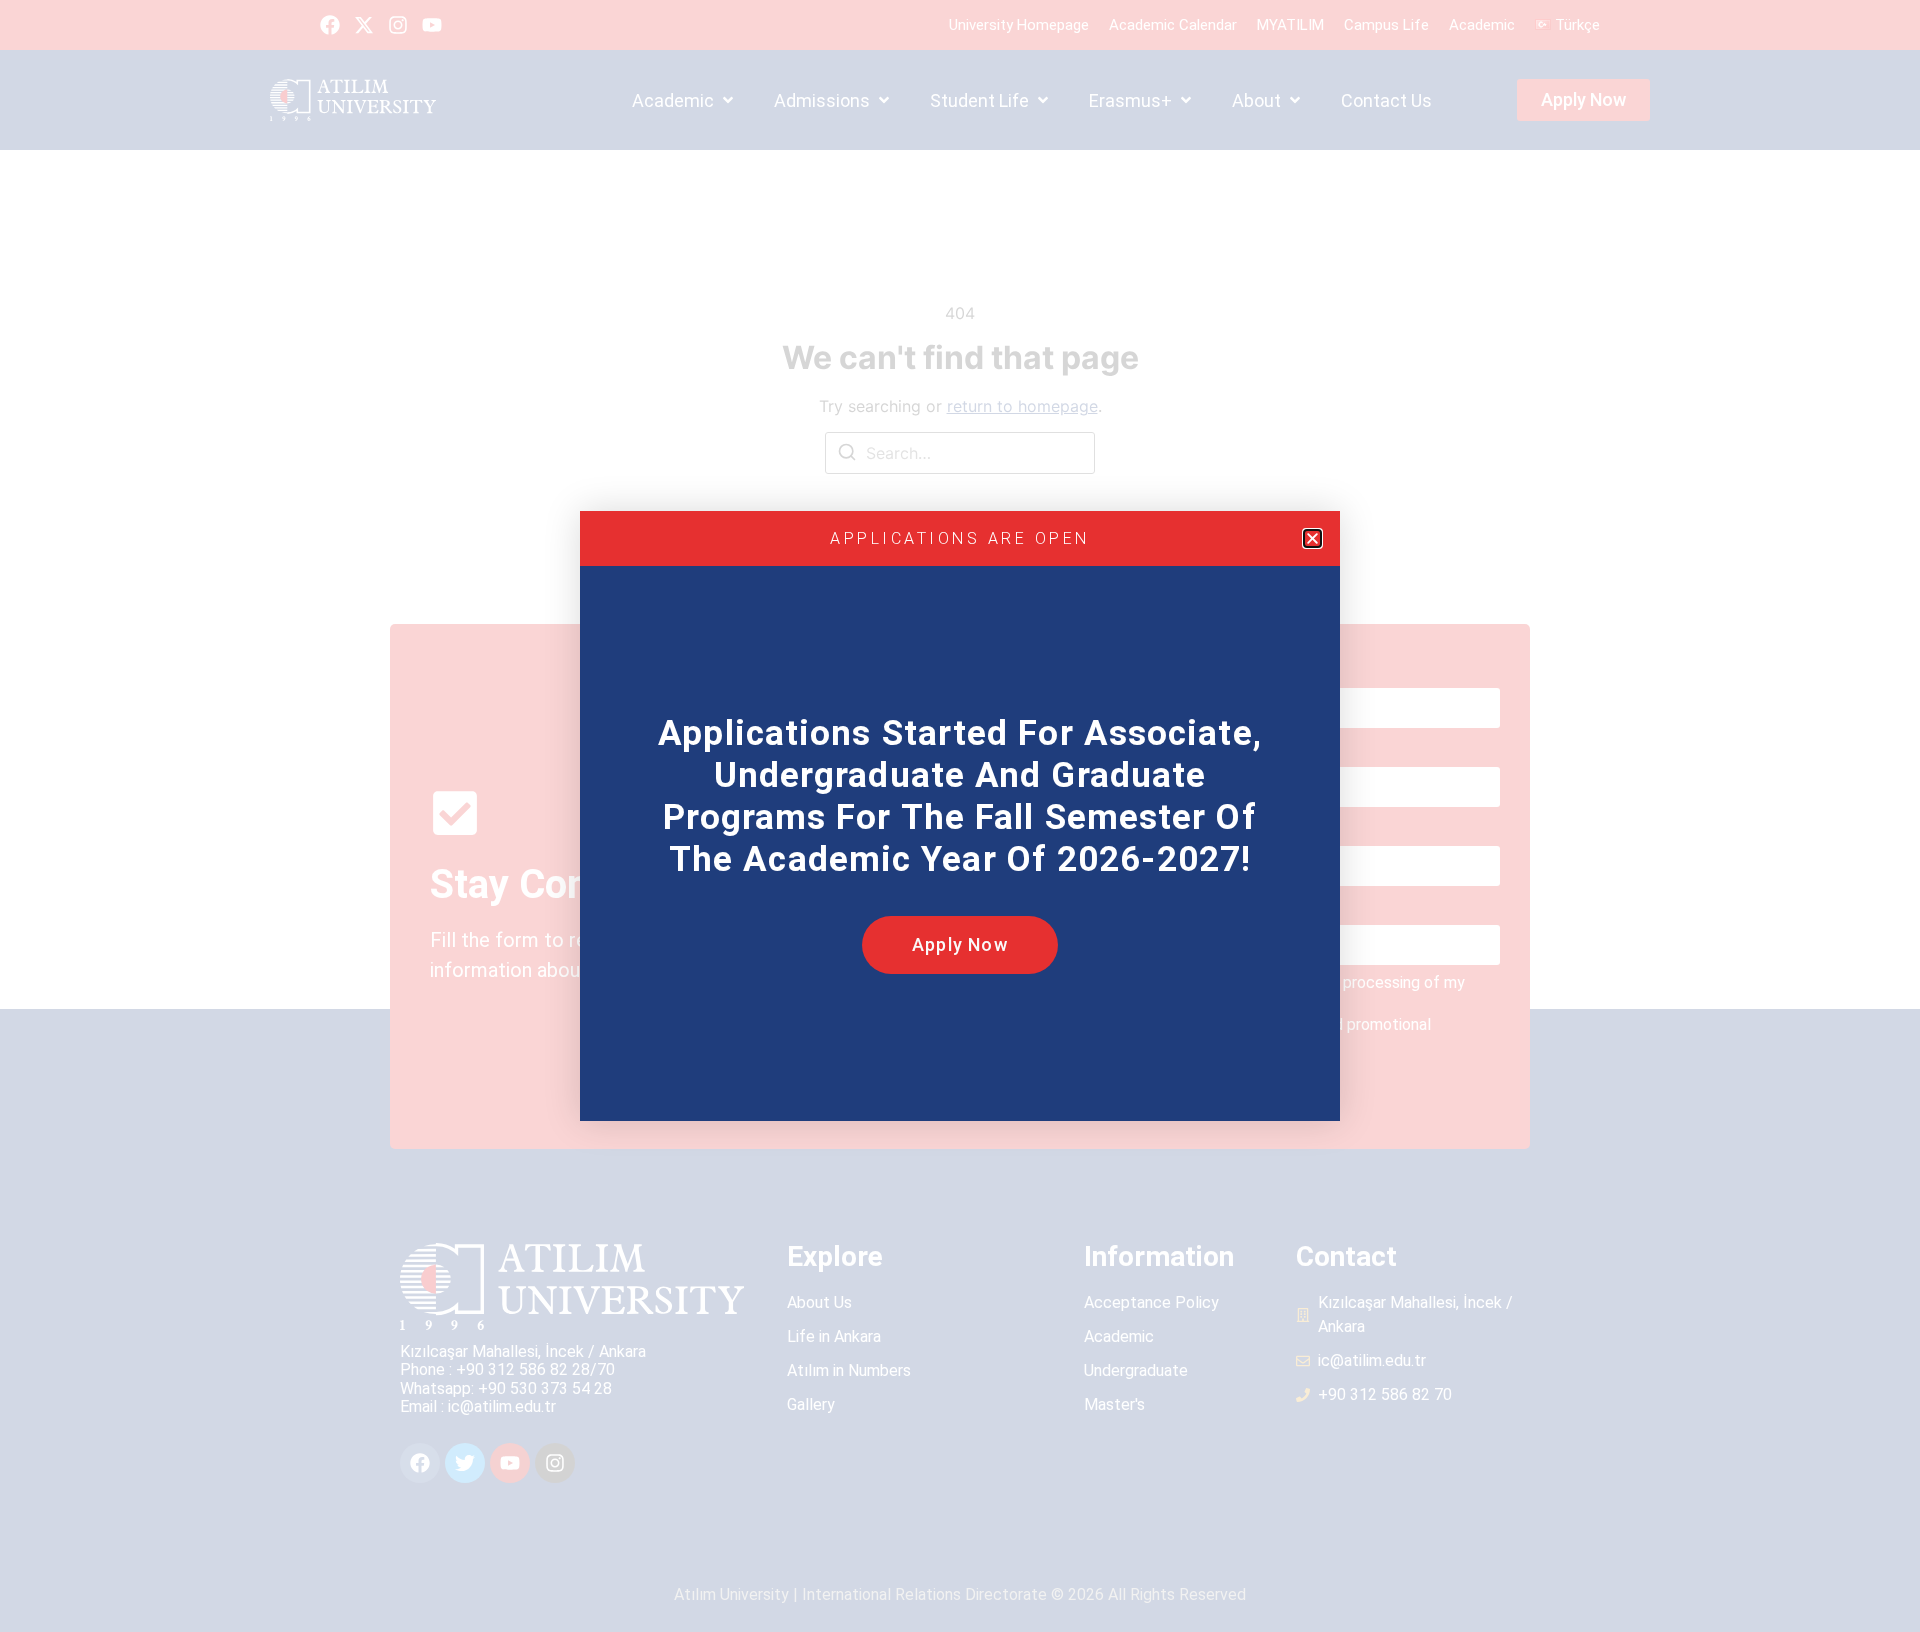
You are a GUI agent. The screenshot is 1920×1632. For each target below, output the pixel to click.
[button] (1312, 538)
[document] (960, 816)
